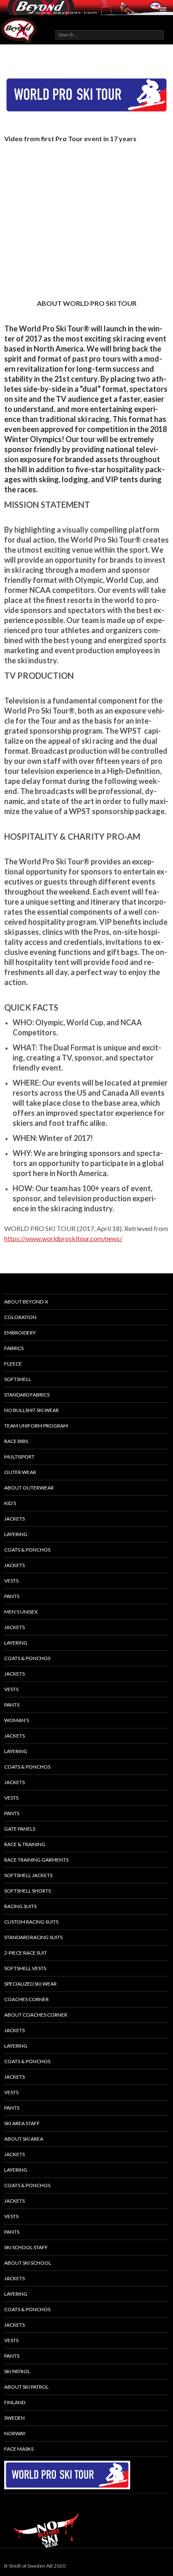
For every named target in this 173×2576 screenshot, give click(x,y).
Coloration (20, 1317)
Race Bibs (16, 1441)
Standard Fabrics (27, 1395)
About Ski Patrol (26, 2387)
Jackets (14, 1519)
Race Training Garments (36, 1860)
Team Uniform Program (36, 1426)
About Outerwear (29, 1488)
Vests (11, 1581)
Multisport (19, 1457)
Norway (15, 2433)
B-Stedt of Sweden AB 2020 (35, 2566)
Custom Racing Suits (31, 1922)
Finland (15, 2402)
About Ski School (28, 2263)
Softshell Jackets (28, 1875)
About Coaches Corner (36, 2015)
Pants (12, 1596)
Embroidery (20, 1333)
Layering (16, 1751)
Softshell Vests (25, 1968)
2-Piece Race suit (26, 1953)
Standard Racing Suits (33, 1937)
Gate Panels (20, 1829)
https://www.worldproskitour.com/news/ (63, 1238)
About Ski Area (24, 2139)
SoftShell (18, 1379)
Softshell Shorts (28, 1891)
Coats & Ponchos (27, 1550)
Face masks (19, 2449)
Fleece (13, 1364)
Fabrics (14, 1348)
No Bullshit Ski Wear (31, 1410)
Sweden (14, 2418)
